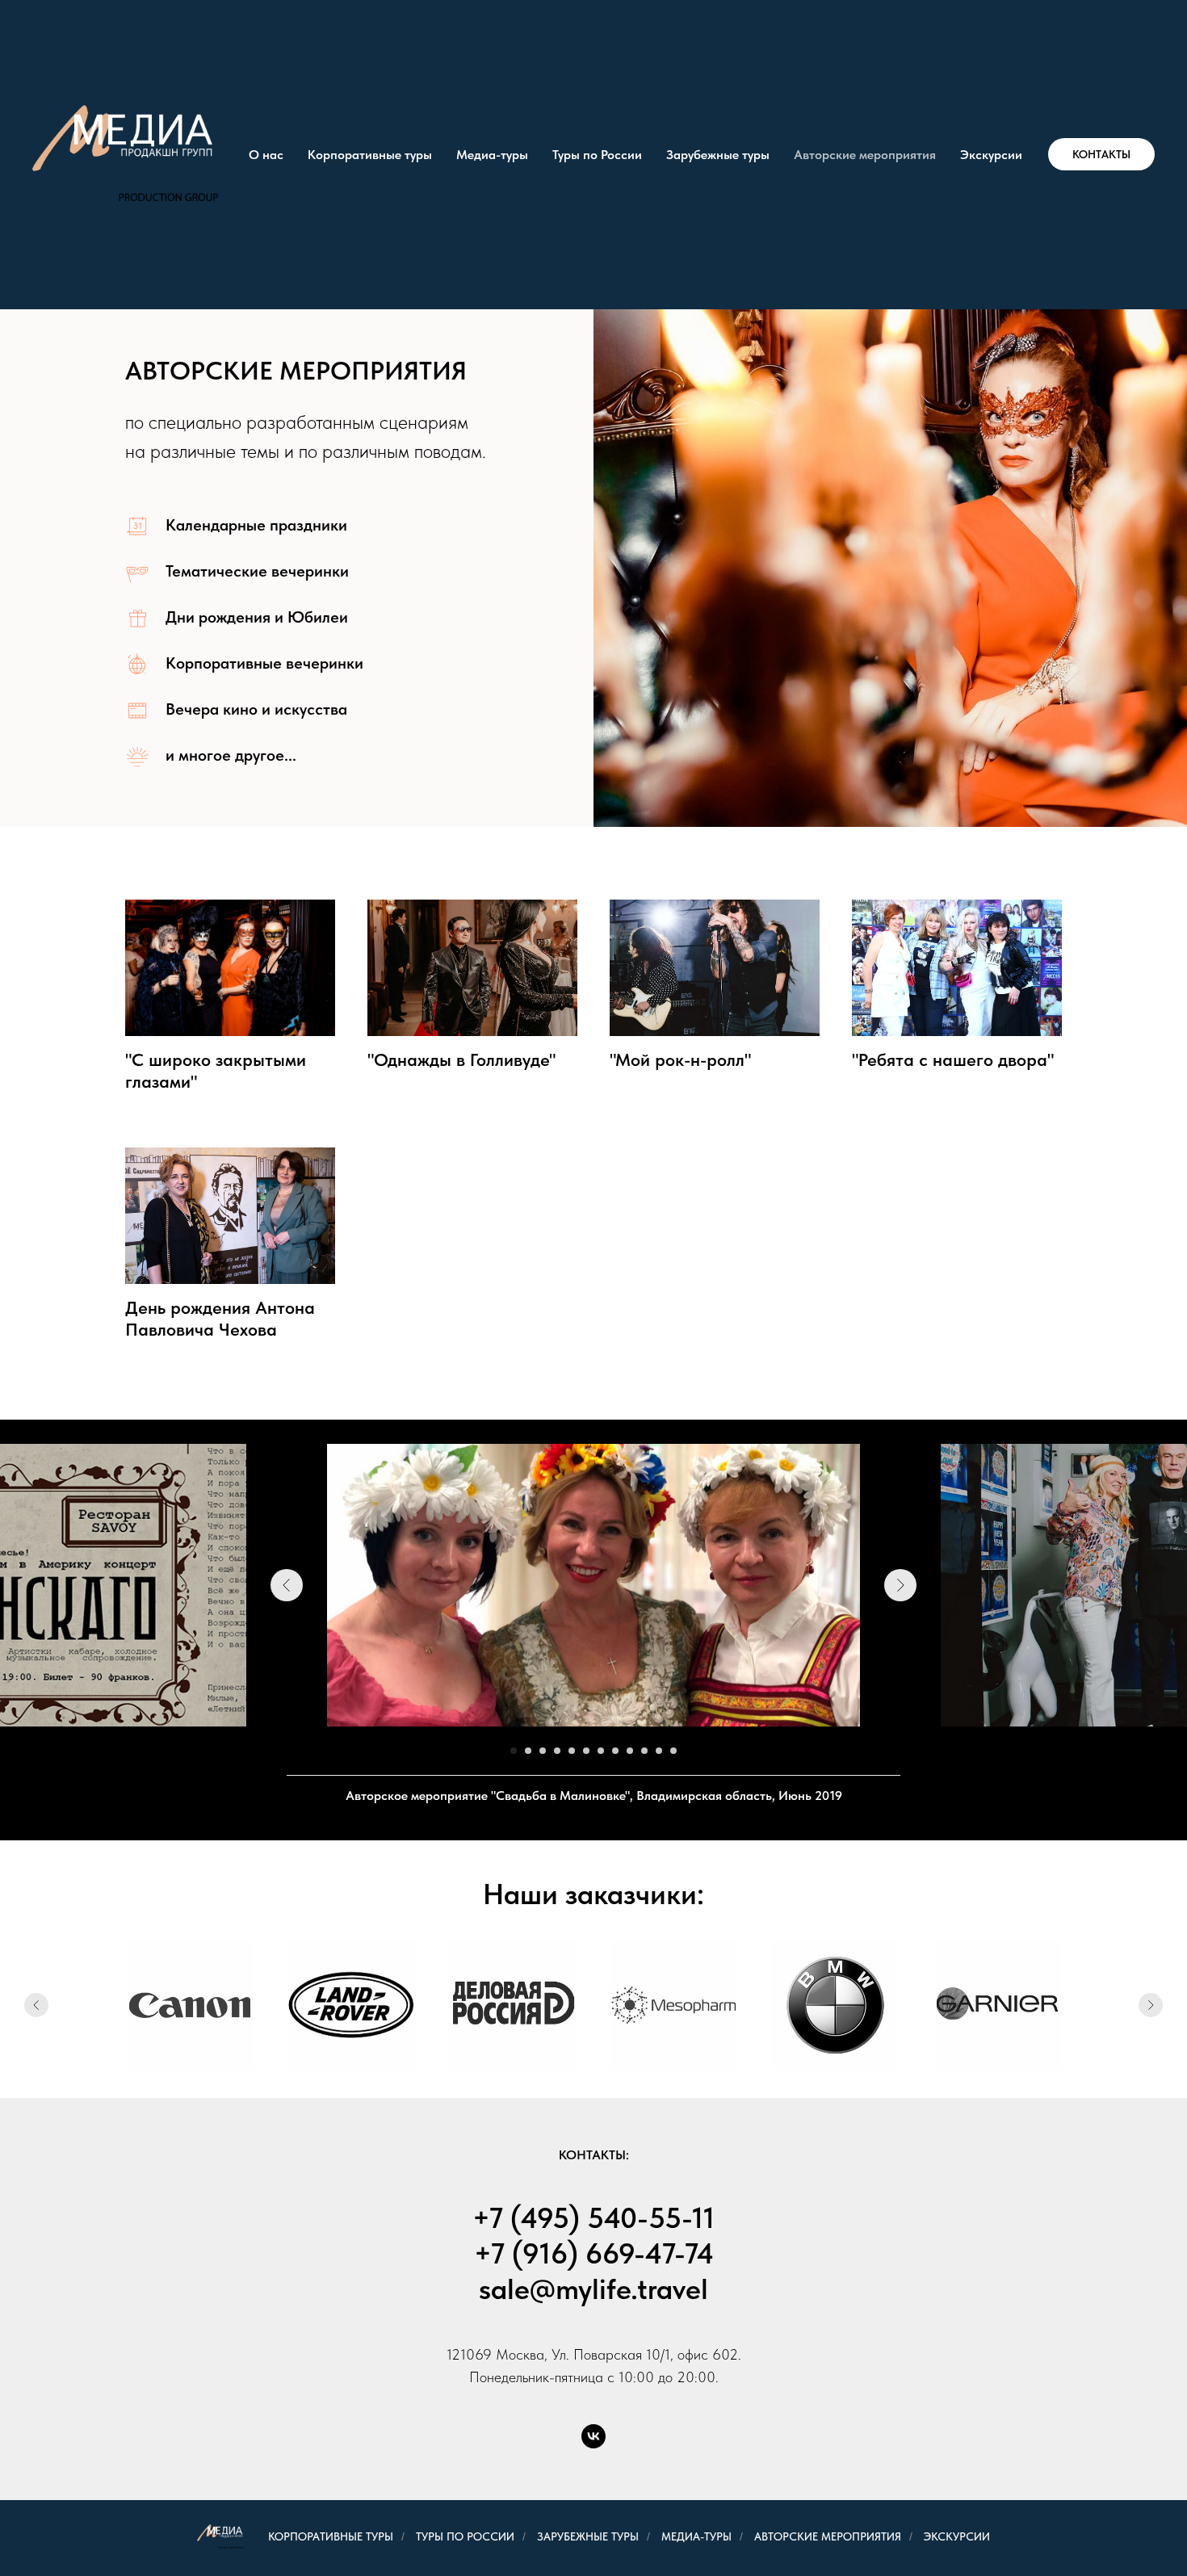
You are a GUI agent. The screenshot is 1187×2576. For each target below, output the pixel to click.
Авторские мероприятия (865, 155)
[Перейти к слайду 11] (659, 1751)
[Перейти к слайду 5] (572, 1751)
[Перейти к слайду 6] (586, 1751)
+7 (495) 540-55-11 (593, 2218)
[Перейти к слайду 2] (528, 1751)
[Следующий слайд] (900, 1585)
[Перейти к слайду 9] (630, 1751)
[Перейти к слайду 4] (557, 1751)
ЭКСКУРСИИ (957, 2536)
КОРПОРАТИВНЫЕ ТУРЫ (323, 2536)
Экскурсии (991, 155)
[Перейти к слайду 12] (673, 1751)
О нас (266, 155)
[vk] (593, 2436)
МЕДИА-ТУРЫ (696, 2536)
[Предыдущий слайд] (287, 1585)
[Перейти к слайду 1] (514, 1751)
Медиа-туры (492, 155)
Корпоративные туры (370, 155)
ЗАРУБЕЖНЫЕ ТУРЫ (588, 2536)
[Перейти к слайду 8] (615, 1751)
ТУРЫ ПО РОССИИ (465, 2536)
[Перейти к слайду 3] (543, 1751)
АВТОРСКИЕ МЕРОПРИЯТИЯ (828, 2536)
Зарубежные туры (718, 155)
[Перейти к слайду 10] (644, 1751)
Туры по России (597, 155)
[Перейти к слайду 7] (601, 1751)
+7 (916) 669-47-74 (594, 2253)
